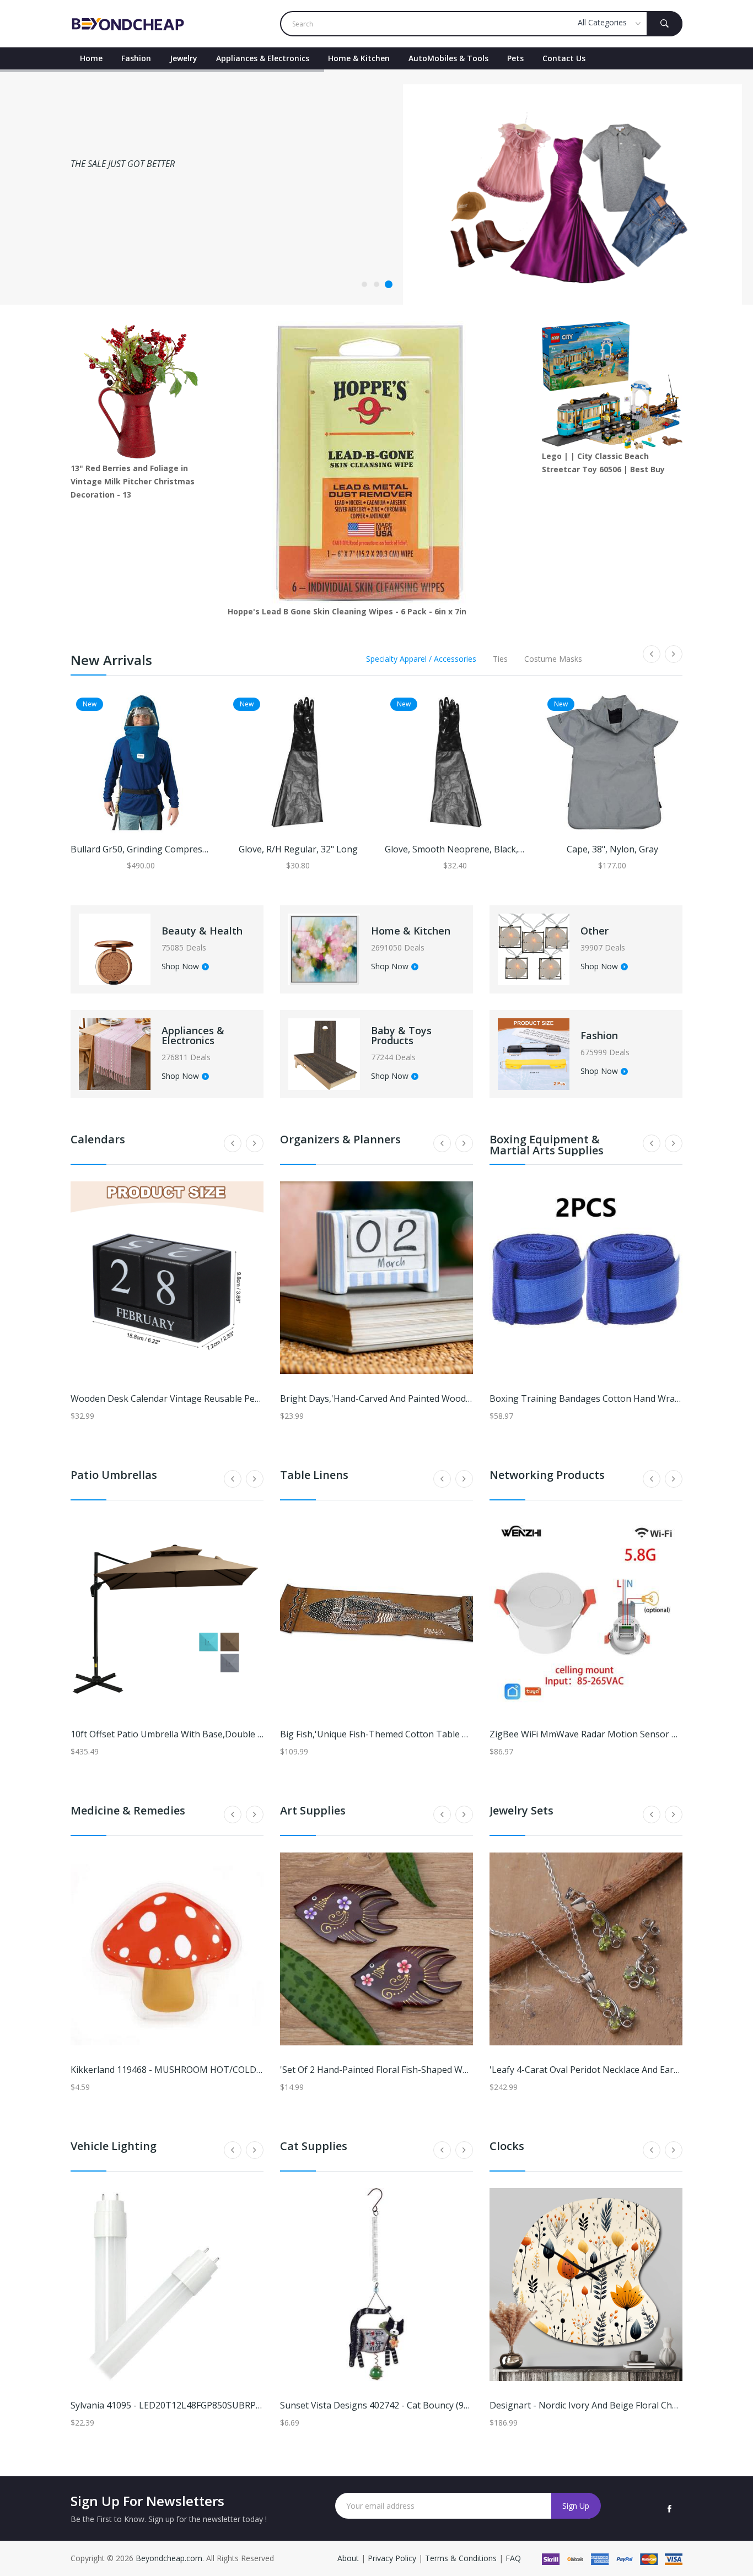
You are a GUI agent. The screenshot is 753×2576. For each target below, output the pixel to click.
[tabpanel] (376, 187)
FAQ (513, 2558)
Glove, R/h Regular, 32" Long (298, 849)
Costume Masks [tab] (553, 659)
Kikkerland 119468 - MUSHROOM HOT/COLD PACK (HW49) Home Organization (234, 2070)
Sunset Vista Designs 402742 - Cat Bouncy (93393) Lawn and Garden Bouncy (437, 2405)
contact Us (564, 58)
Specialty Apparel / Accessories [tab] (421, 659)
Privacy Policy (392, 2558)
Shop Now (180, 967)
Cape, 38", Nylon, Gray (612, 849)
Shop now (95, 241)
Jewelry (184, 58)
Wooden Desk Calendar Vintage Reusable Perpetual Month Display (209, 1398)
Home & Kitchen (359, 58)
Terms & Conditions (462, 2558)
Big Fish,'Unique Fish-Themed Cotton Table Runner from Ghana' (414, 1734)
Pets (515, 58)
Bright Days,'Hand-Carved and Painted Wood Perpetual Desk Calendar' (427, 1398)
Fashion (136, 58)
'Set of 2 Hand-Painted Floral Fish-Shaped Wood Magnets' (400, 2070)
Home (91, 58)
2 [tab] (376, 284)
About (349, 2558)
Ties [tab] (500, 659)
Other (595, 931)
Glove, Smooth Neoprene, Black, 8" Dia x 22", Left (486, 849)
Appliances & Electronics (263, 58)
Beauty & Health (202, 931)
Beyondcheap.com (169, 2558)
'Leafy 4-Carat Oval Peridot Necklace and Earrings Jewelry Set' (617, 2070)
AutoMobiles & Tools (448, 58)
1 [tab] (364, 284)
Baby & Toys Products (401, 1035)
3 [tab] (389, 284)
